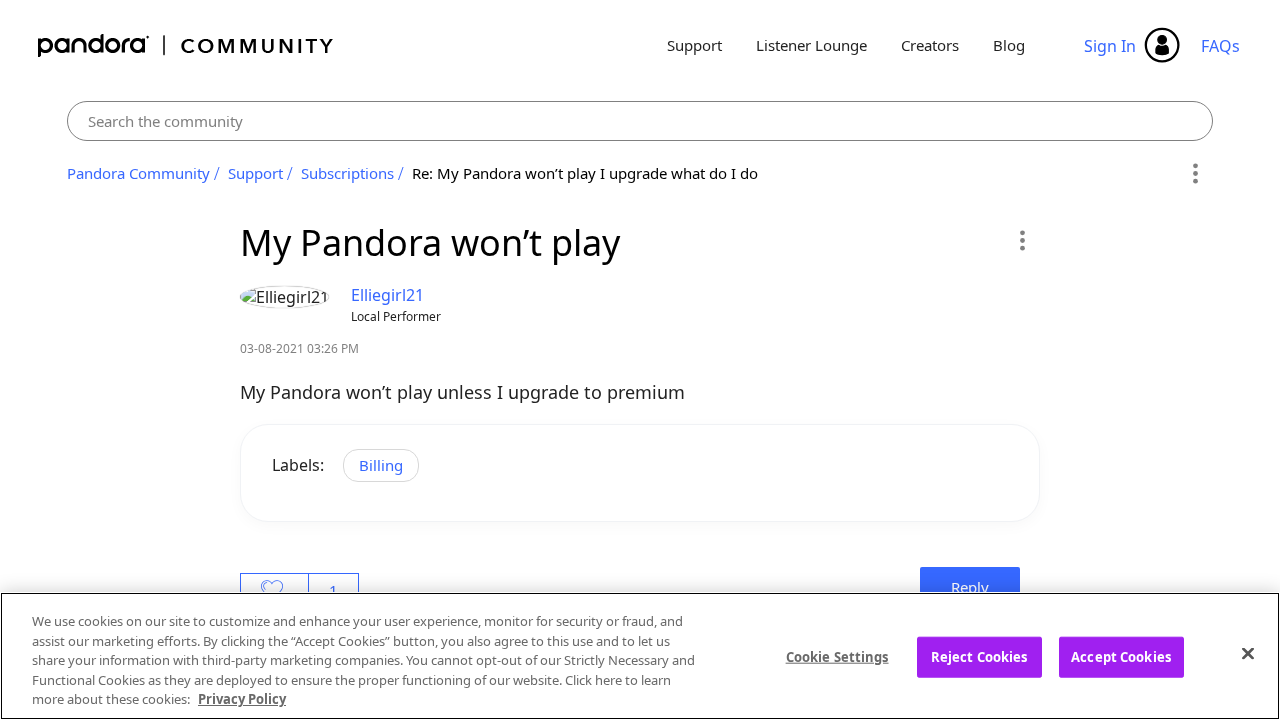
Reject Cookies (979, 657)
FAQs (1220, 46)
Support (694, 45)
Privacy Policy (242, 699)
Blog (1009, 45)
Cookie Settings (837, 657)
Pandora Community (186, 45)
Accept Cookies (1121, 657)
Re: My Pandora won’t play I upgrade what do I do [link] (585, 173)
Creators (930, 45)
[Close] (1248, 654)
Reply (970, 587)
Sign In (1110, 46)
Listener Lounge (811, 45)
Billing (381, 465)
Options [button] (1194, 174)
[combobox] (640, 121)
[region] (640, 656)
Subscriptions (347, 173)
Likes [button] (274, 590)
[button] (1021, 240)
